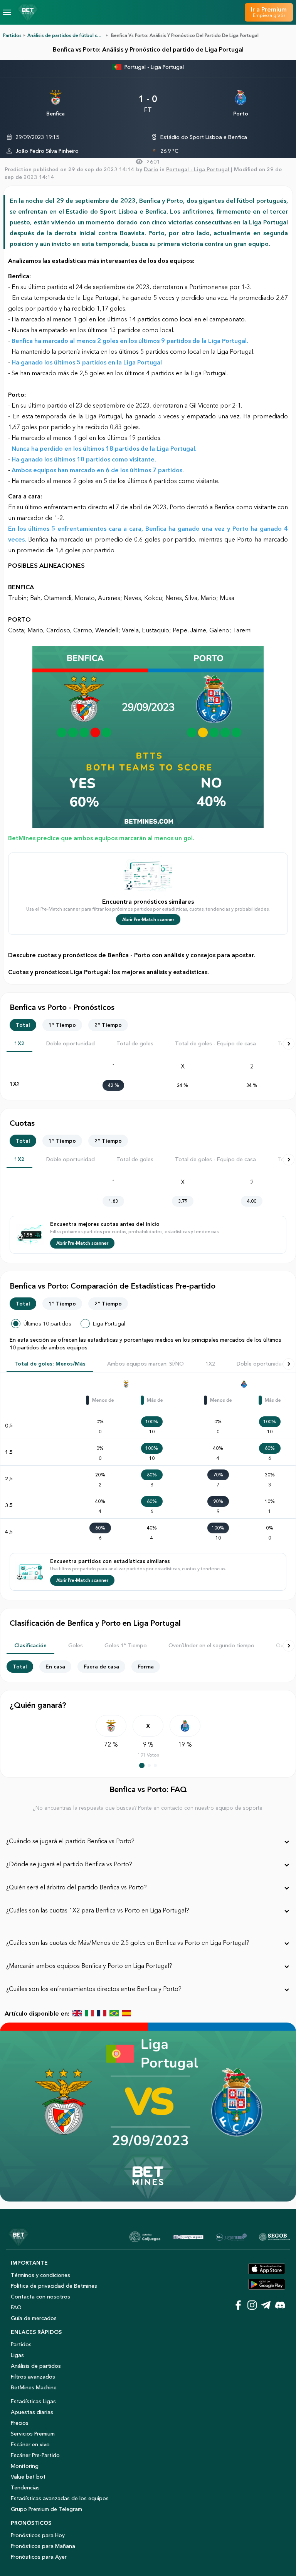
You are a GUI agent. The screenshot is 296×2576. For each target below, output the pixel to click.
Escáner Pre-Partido (35, 2455)
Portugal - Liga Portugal (154, 67)
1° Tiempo (62, 1025)
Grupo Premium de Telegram (46, 2509)
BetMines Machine (34, 2387)
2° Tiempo (108, 1025)
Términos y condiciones (40, 2275)
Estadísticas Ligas (33, 2401)
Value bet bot (28, 2477)
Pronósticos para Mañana (43, 2546)
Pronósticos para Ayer (39, 2557)
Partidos (12, 35)
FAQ (16, 2307)
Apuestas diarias (32, 2412)
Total (23, 1025)
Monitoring (25, 2466)
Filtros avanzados (33, 2377)
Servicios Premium (33, 2434)
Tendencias (25, 2487)
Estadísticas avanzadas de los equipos (60, 2498)
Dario (151, 169)
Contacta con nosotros (40, 2297)
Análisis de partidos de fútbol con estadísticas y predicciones (96, 35)
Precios (20, 2423)
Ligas (17, 2355)
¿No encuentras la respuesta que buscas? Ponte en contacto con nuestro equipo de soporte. (148, 1808)
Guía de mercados (34, 2318)
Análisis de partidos (36, 2366)
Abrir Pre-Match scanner (148, 919)
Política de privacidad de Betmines (54, 2286)
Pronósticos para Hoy (38, 2535)
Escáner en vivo (30, 2444)
